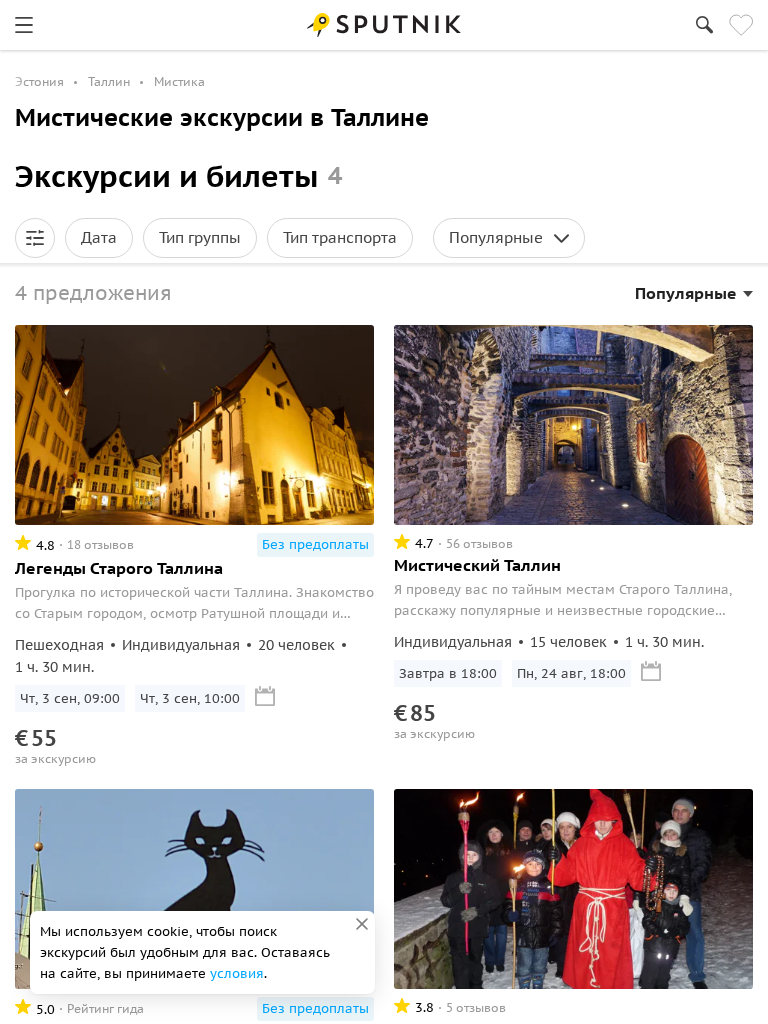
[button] (35, 238)
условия (237, 973)
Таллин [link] (109, 81)
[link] (24, 25)
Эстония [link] (39, 81)
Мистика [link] (179, 81)
